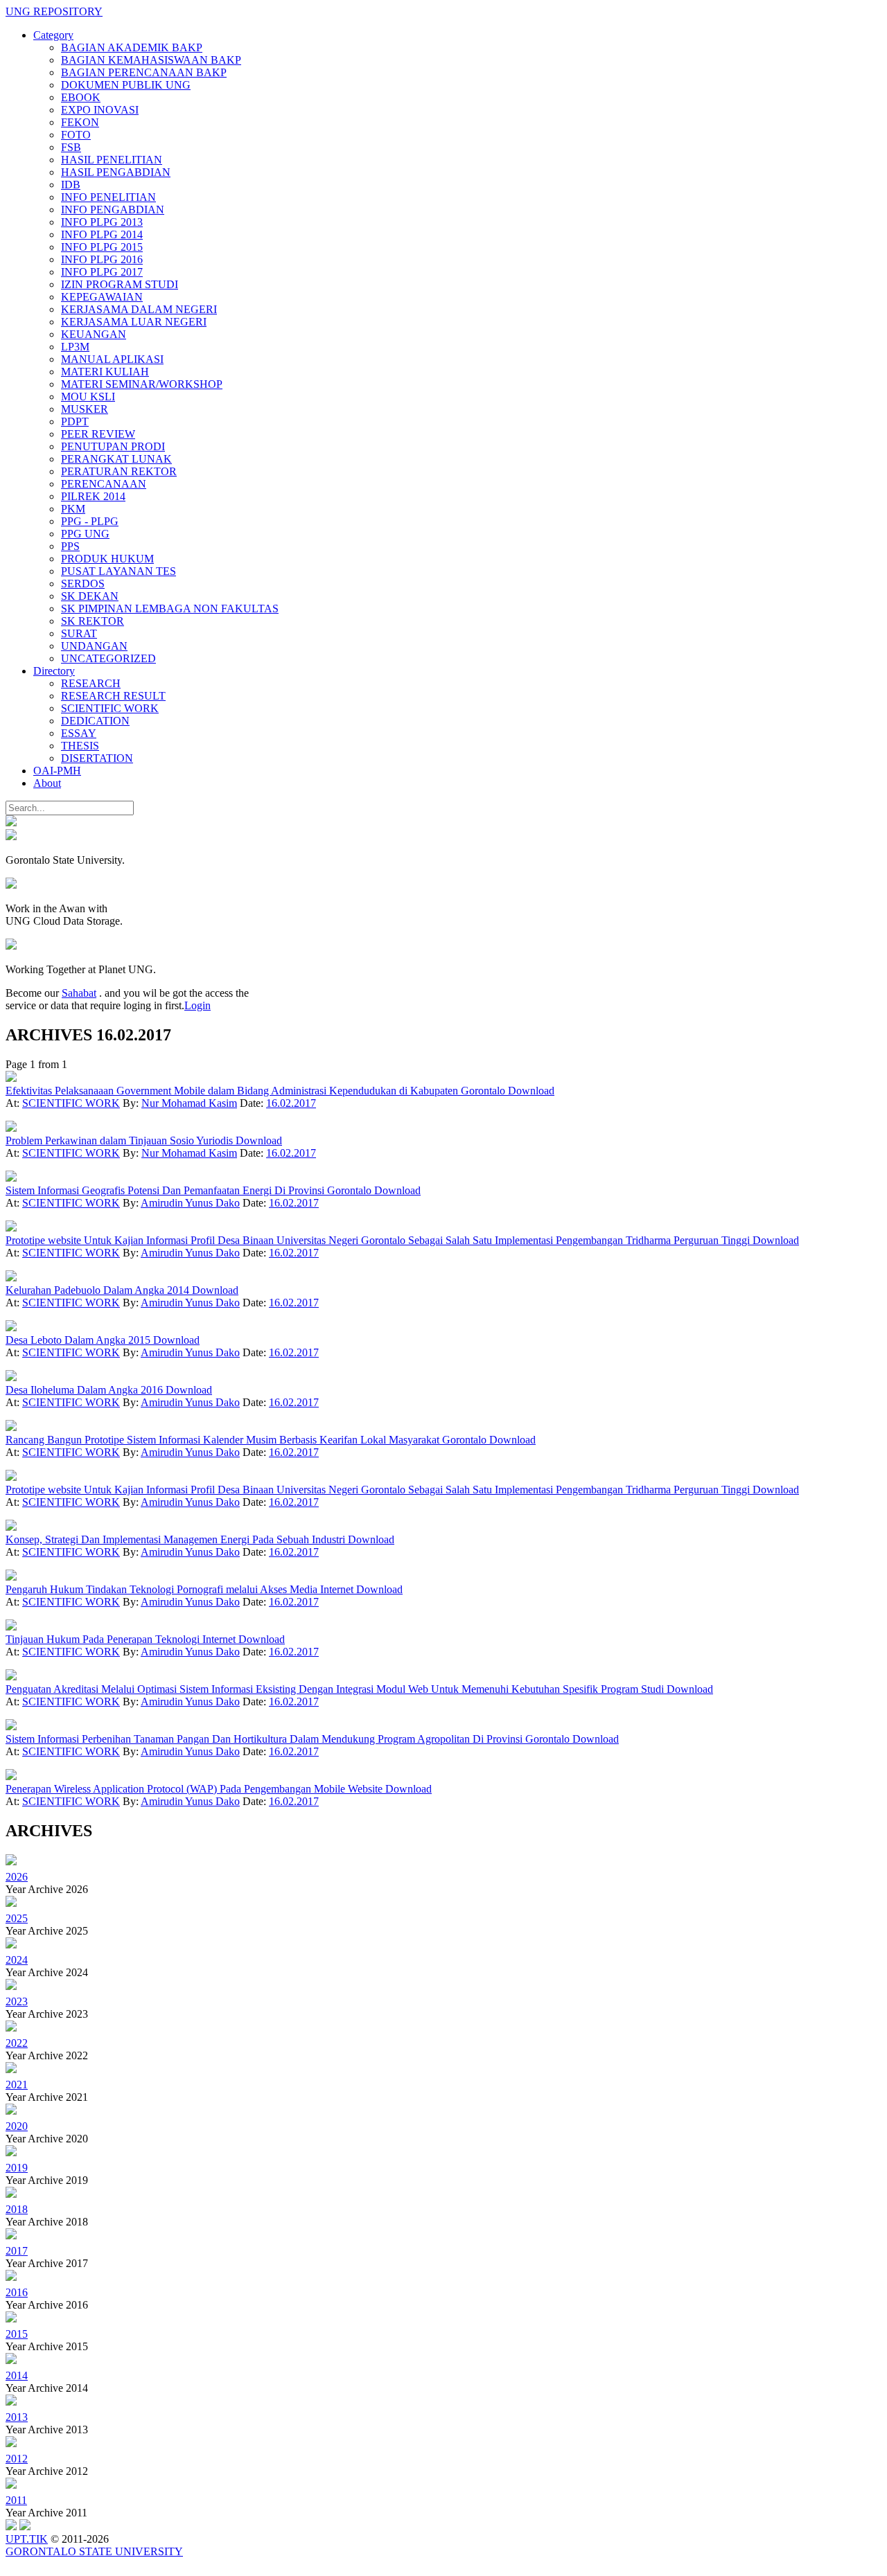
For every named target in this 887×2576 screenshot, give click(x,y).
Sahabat (79, 993)
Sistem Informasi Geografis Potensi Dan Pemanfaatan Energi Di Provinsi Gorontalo (190, 1190)
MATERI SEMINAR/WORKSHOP (142, 384)
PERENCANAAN (104, 484)
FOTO (76, 135)
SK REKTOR (93, 621)
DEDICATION (95, 721)
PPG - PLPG (90, 521)
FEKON (80, 122)
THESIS (80, 746)
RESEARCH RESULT (113, 696)
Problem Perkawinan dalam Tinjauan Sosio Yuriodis (121, 1140)
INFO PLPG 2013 (102, 222)
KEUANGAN (94, 334)
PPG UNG (85, 534)
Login (197, 1005)
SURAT (79, 633)
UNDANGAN (94, 646)
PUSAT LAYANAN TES (118, 571)
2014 (17, 2375)
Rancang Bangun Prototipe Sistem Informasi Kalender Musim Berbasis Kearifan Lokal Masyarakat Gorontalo (247, 1440)
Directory (54, 671)
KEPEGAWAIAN (102, 297)
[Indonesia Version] (11, 823)
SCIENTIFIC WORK (110, 708)
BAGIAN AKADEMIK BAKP (132, 47)
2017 (17, 2251)
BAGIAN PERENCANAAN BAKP (144, 72)
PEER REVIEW (98, 434)
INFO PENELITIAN (108, 197)
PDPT (75, 421)
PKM (73, 509)
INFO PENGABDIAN (113, 210)
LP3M (75, 347)
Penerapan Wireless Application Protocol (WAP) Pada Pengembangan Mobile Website (195, 1789)
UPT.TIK (27, 2539)
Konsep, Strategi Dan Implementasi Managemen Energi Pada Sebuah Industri (177, 1539)
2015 (17, 2334)
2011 (16, 2500)
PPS (70, 546)
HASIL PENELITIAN (112, 160)
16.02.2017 (291, 1103)
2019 (17, 2168)
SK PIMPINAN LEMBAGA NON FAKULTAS (170, 609)
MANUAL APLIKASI (112, 359)
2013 (17, 2417)
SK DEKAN (90, 596)
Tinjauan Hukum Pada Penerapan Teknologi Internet (122, 1639)
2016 (17, 2292)
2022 (17, 2043)
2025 (17, 1918)
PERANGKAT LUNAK (116, 459)
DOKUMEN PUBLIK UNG (126, 85)
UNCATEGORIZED (108, 658)
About (47, 783)
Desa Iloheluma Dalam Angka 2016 (86, 1390)
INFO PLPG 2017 (102, 272)
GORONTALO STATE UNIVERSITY (94, 2551)
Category (53, 35)
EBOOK (81, 97)
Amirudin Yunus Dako (190, 1203)
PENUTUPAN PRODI (113, 446)
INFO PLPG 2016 (102, 259)
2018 (17, 2209)
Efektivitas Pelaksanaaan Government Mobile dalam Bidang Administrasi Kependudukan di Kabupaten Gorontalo (257, 1091)
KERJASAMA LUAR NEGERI (134, 322)
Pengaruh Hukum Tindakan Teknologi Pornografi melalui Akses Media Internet (181, 1589)
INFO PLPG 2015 (102, 247)
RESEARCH (91, 683)
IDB (71, 185)
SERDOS (83, 584)
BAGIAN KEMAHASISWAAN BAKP (151, 60)
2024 (17, 1960)
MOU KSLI (88, 397)
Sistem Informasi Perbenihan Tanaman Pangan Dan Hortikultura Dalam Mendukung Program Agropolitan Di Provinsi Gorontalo (289, 1739)
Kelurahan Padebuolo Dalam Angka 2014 (99, 1290)
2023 (17, 2001)
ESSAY (79, 733)
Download (531, 1091)
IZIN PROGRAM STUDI (120, 284)
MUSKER (85, 409)
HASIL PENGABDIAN (116, 172)
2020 (17, 2126)
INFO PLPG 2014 (102, 234)
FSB (71, 147)
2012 (17, 2459)
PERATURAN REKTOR (119, 471)
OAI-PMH (57, 771)
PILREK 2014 (93, 496)
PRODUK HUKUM (107, 559)
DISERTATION (97, 758)
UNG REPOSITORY (54, 11)
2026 (17, 1877)
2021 (17, 2085)
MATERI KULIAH (105, 372)
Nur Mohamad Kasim (189, 1103)
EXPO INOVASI (100, 110)
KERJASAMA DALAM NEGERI (139, 309)
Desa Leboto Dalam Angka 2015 (79, 1340)
